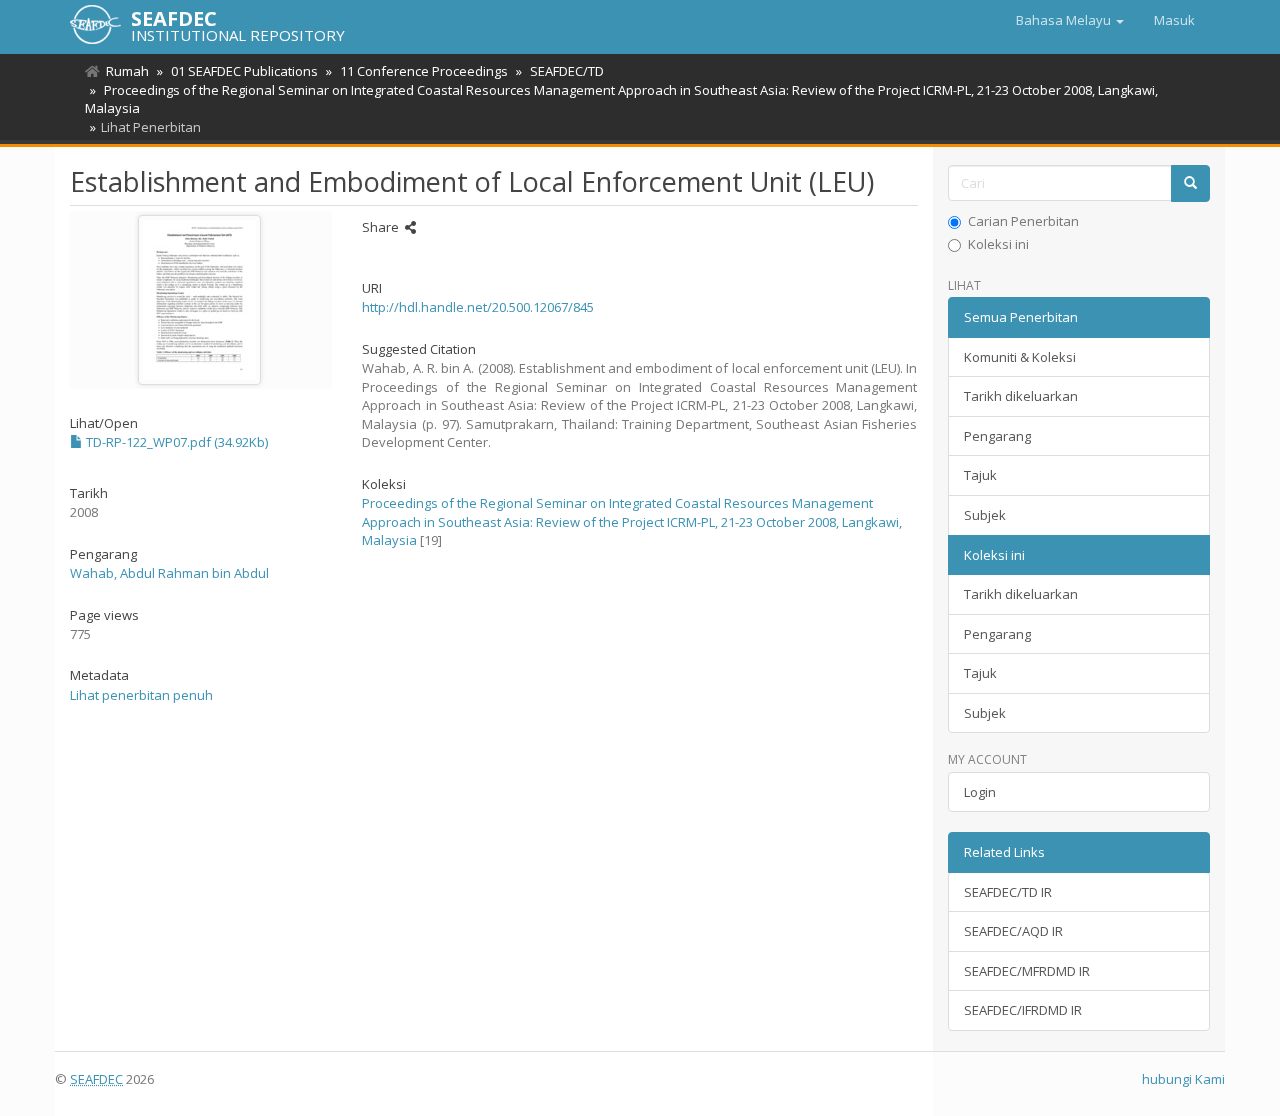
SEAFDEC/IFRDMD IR (1023, 1010)
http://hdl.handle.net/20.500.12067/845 (478, 307)
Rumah (127, 71)
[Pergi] (1190, 183)
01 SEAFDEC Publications (244, 71)
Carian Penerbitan (1023, 221)
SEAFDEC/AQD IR (1013, 931)
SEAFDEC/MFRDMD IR (1027, 971)
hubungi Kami (1183, 1079)
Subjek (985, 515)
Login (980, 792)
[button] (1070, 20)
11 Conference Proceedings (424, 71)
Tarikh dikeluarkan (1021, 396)
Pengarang (997, 436)
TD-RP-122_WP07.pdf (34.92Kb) (175, 442)
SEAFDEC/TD (567, 71)
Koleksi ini (998, 244)
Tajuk (980, 475)
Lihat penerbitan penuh (141, 695)
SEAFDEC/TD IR (1008, 892)
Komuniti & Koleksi (1020, 357)
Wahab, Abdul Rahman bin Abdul (169, 573)
